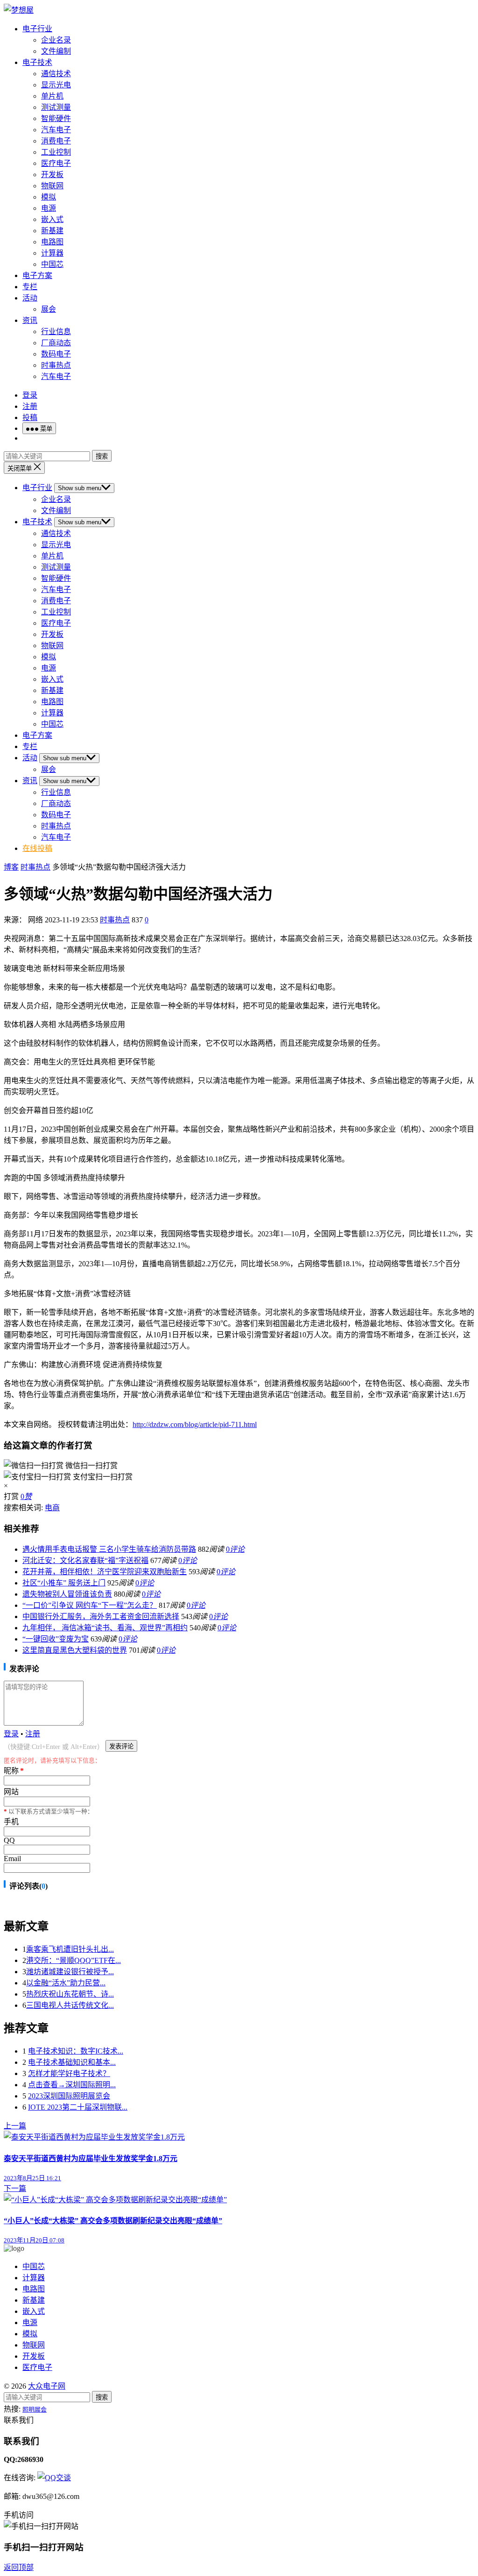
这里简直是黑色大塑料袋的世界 (75, 1650)
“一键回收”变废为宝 (56, 1639)
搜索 (102, 456)
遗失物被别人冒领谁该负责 (67, 1594)
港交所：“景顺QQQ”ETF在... (74, 1960)
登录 (30, 395)
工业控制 (56, 152)
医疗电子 (56, 163)
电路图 (52, 242)
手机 (11, 1822)
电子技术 (37, 62)
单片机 (52, 96)
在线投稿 (37, 848)
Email (12, 1859)
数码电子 (56, 354)
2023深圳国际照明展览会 (69, 2096)
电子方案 (37, 275)
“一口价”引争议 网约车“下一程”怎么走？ (90, 1605)
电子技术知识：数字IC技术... (76, 2051)
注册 (30, 406)
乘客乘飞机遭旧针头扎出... (70, 1949)
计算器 (52, 253)
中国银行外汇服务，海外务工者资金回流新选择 (101, 1616)
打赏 (11, 1496)
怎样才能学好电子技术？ (69, 2073)
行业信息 (56, 332)
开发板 (52, 175)
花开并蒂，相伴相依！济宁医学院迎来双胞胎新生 (105, 1572)
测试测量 (56, 107)
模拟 (49, 197)
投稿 (30, 417)
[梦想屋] (19, 10)
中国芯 (52, 264)
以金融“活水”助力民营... (66, 1983)
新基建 (52, 231)
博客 (11, 867)
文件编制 (56, 51)
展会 (49, 309)
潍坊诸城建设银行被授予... (70, 1972)
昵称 (14, 1771)
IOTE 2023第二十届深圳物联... (78, 2107)
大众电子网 (47, 2386)
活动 (30, 298)
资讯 (30, 320)
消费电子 (56, 141)
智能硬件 (56, 118)
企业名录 (56, 40)
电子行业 (37, 29)
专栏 (30, 287)
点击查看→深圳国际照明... (72, 2085)
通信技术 (56, 74)
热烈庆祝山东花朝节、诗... (70, 1994)
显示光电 (56, 85)
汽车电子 (56, 130)
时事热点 (56, 365)
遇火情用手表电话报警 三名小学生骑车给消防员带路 (109, 1549)
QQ (9, 1840)
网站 (11, 1792)
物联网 (52, 186)
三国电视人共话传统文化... (70, 2005)
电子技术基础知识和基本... (72, 2062)
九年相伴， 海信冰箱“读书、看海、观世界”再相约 (105, 1628)
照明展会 (35, 2409)
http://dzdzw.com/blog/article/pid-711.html (195, 1424)
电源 (49, 208)
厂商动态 (56, 343)
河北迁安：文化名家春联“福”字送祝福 (85, 1560)
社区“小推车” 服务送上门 (64, 1583)
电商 (52, 1508)
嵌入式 (52, 219)
